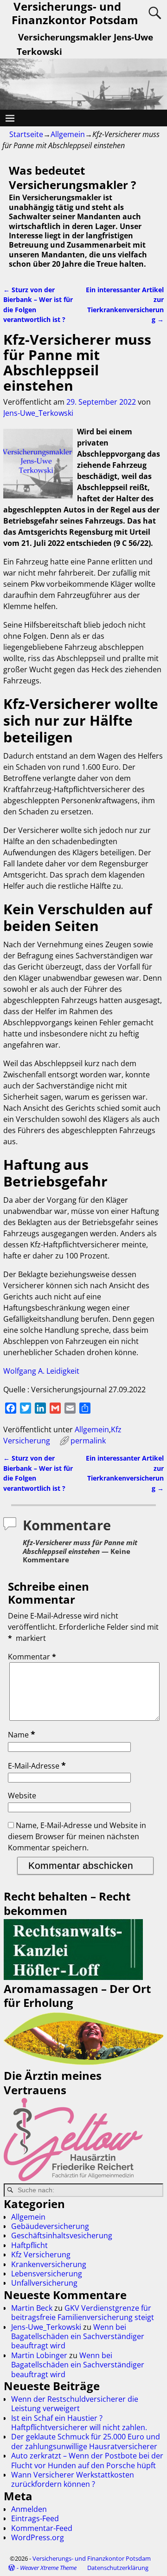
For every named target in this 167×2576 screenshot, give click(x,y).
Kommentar (32, 1657)
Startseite (26, 134)
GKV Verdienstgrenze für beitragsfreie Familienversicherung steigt (83, 2313)
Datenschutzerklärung (118, 2568)
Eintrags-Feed (35, 2518)
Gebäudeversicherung (50, 2226)
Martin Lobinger (39, 2355)
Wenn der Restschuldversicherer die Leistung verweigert (75, 2404)
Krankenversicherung (49, 2264)
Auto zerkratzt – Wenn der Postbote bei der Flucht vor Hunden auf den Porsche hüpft (87, 2460)
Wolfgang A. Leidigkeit (41, 1371)
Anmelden (29, 2509)
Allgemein (68, 134)
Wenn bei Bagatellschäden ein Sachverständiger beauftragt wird (78, 2337)
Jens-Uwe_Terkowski (46, 2327)
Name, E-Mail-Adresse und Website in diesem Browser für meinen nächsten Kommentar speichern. (77, 1836)
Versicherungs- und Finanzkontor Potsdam (92, 2558)
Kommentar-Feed (42, 2528)
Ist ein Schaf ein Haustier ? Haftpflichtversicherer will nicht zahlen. (79, 2423)
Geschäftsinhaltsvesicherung (62, 2235)
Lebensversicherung (47, 2274)
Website (22, 1796)
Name (22, 1735)
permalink (88, 1441)
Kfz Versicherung (41, 2255)
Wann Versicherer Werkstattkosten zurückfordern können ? (73, 2479)
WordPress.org (38, 2537)
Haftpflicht (29, 2245)
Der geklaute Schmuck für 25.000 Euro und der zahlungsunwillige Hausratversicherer (86, 2441)
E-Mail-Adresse (37, 1766)
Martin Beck (32, 2308)
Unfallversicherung (44, 2283)
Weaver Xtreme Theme (48, 2568)
